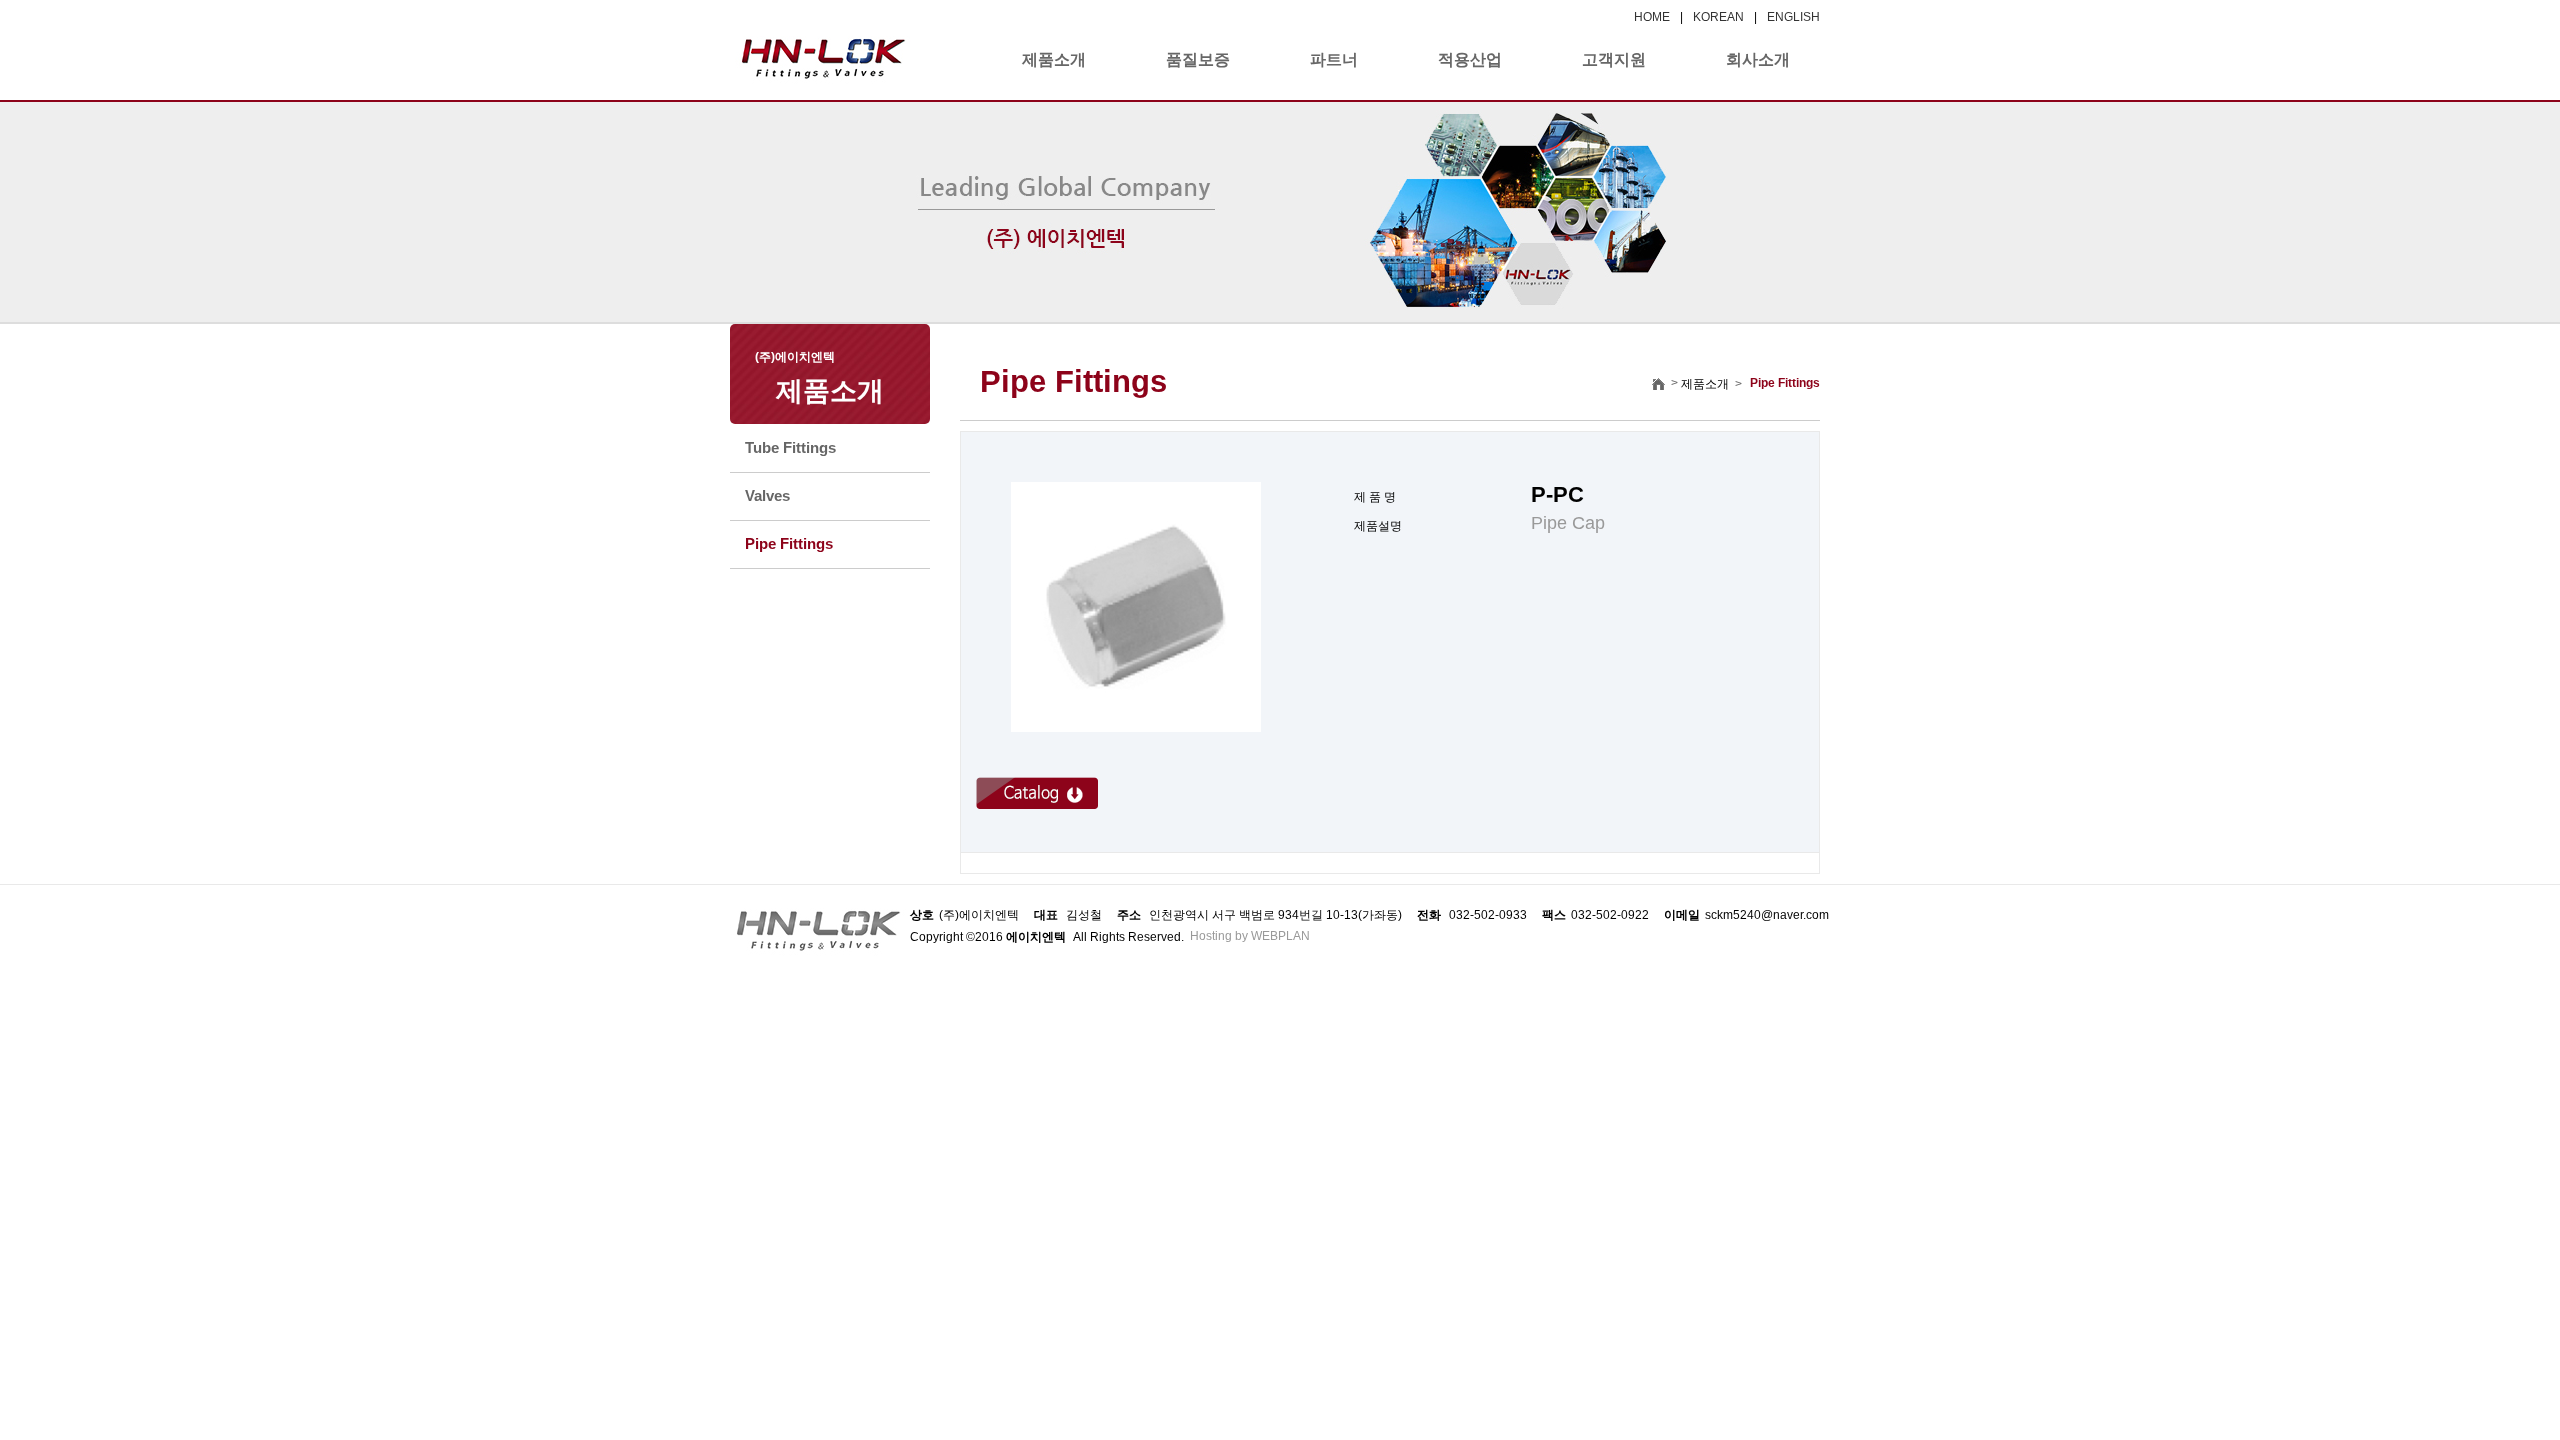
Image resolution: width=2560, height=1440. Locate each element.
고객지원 (1614, 59)
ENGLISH (1793, 17)
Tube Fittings (790, 447)
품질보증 (1198, 59)
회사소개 (1758, 59)
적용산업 (1470, 59)
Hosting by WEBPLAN (1250, 936)
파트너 (1334, 59)
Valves (767, 495)
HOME (1652, 17)
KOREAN (1718, 17)
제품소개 (1054, 59)
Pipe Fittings (789, 543)
